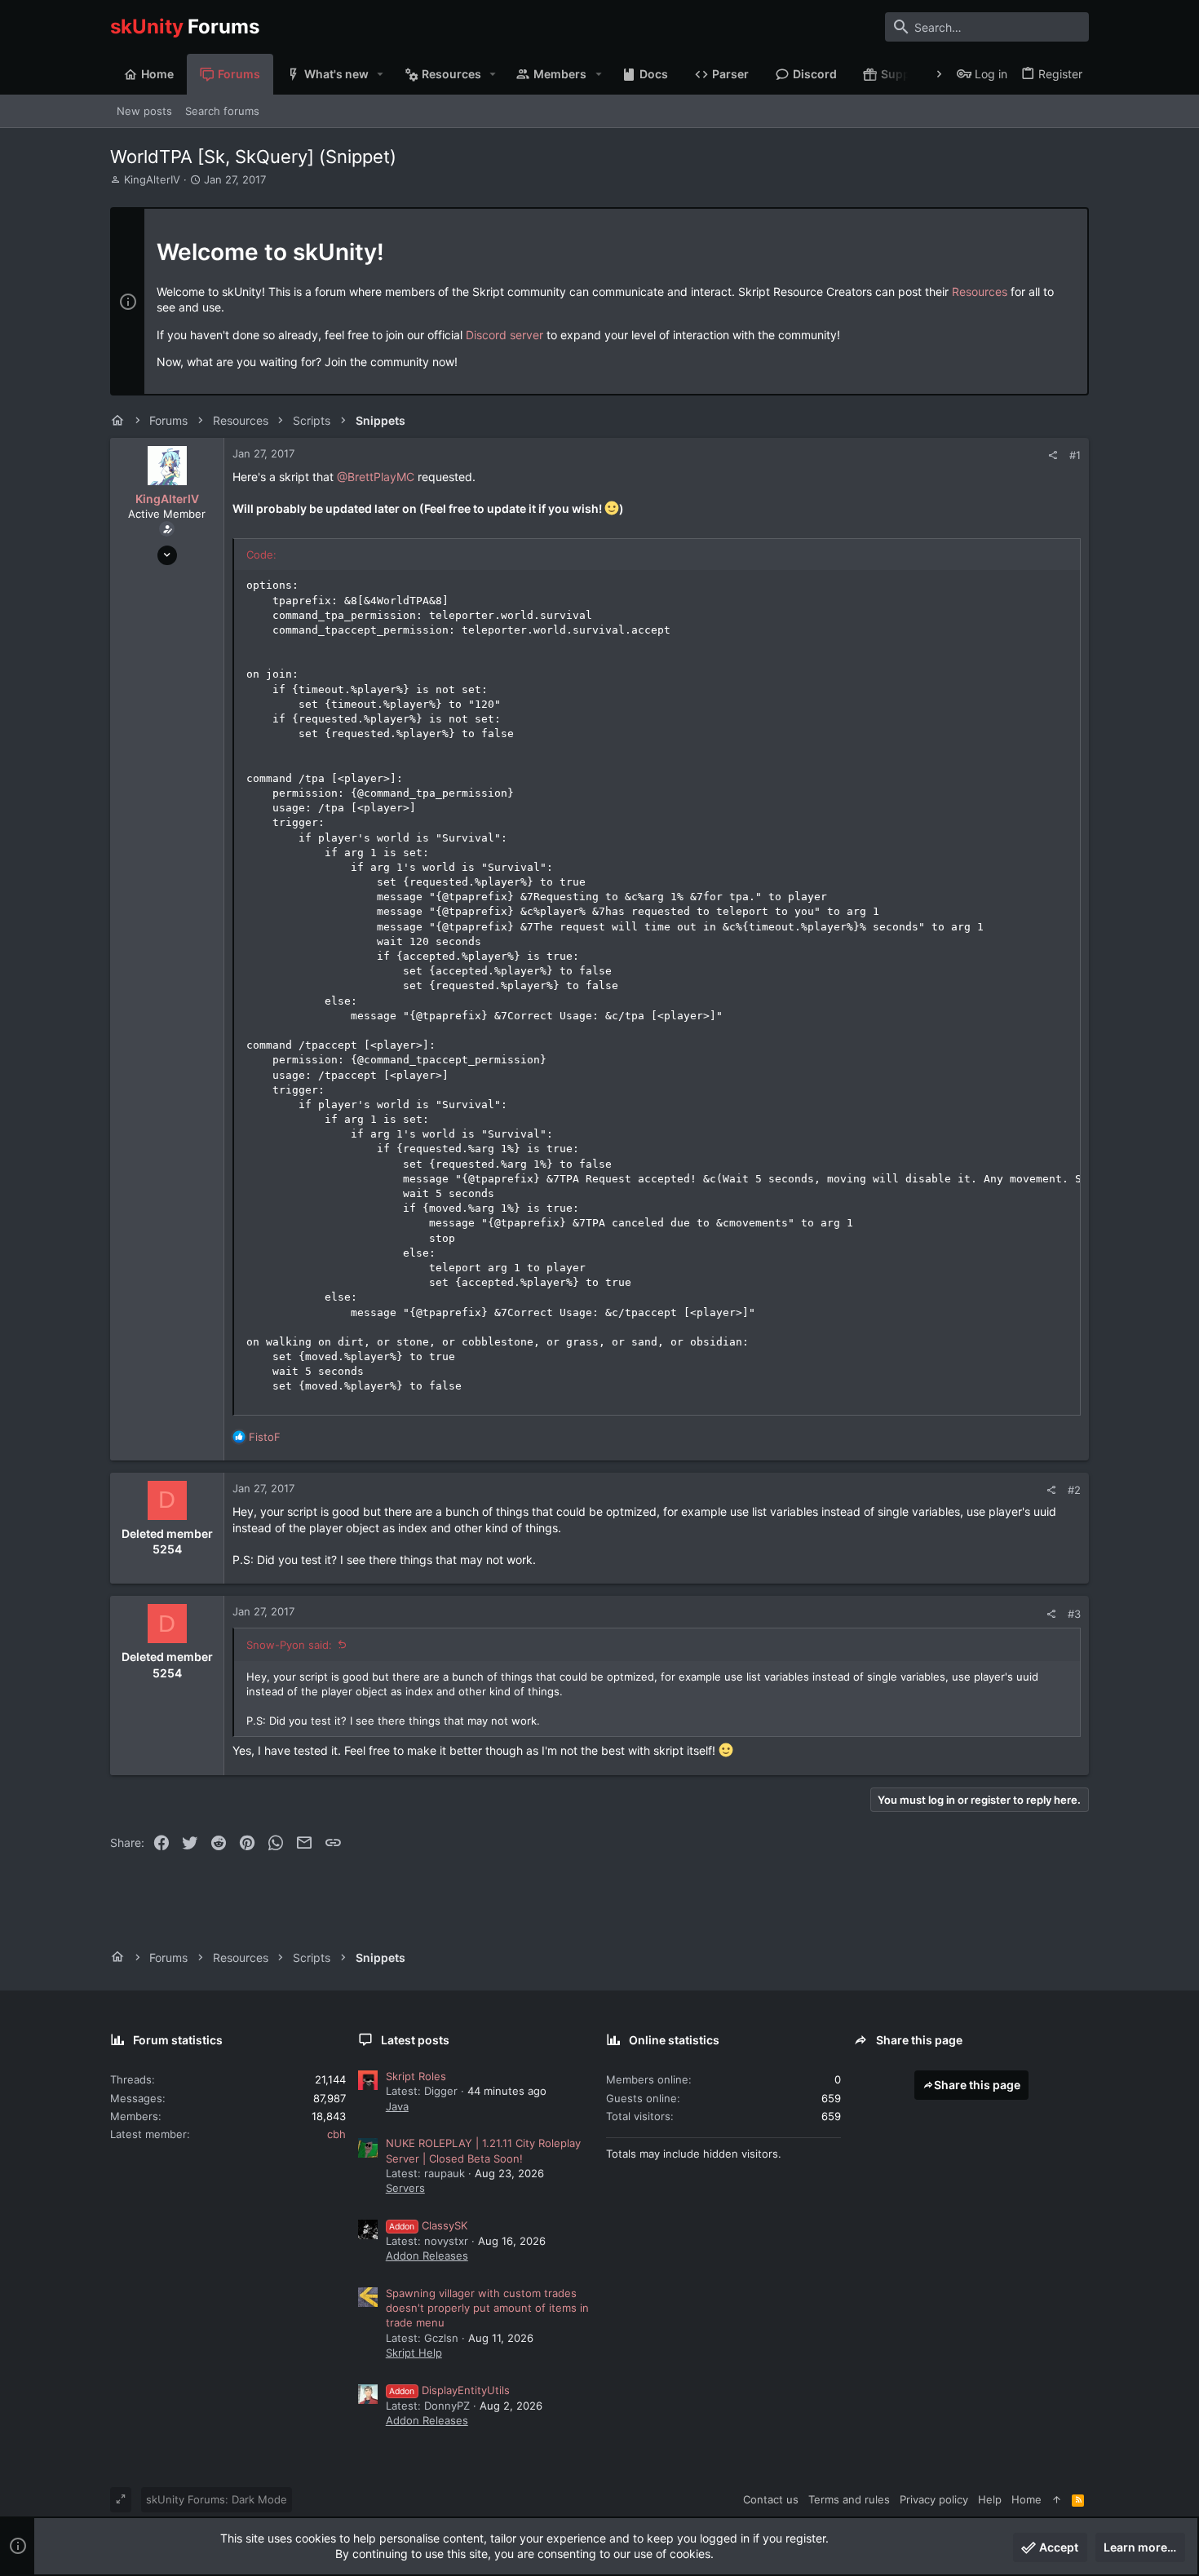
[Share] (1053, 455)
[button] (380, 74)
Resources (980, 292)
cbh (336, 2134)
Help (990, 2499)
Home (1026, 2499)
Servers (405, 2188)
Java (397, 2106)
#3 (1074, 1614)
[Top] (1057, 2499)
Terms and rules (849, 2499)
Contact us (771, 2499)
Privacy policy (934, 2499)
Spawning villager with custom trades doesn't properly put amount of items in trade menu (487, 2308)
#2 (1074, 1490)
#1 (1075, 455)
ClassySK (428, 2225)
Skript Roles (416, 2076)
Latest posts (415, 2040)
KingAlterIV (152, 179)
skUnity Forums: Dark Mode (217, 2499)
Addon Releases (427, 2256)
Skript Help (414, 2353)
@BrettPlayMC (376, 477)
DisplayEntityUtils (449, 2390)
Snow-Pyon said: (289, 1645)
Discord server (504, 335)
